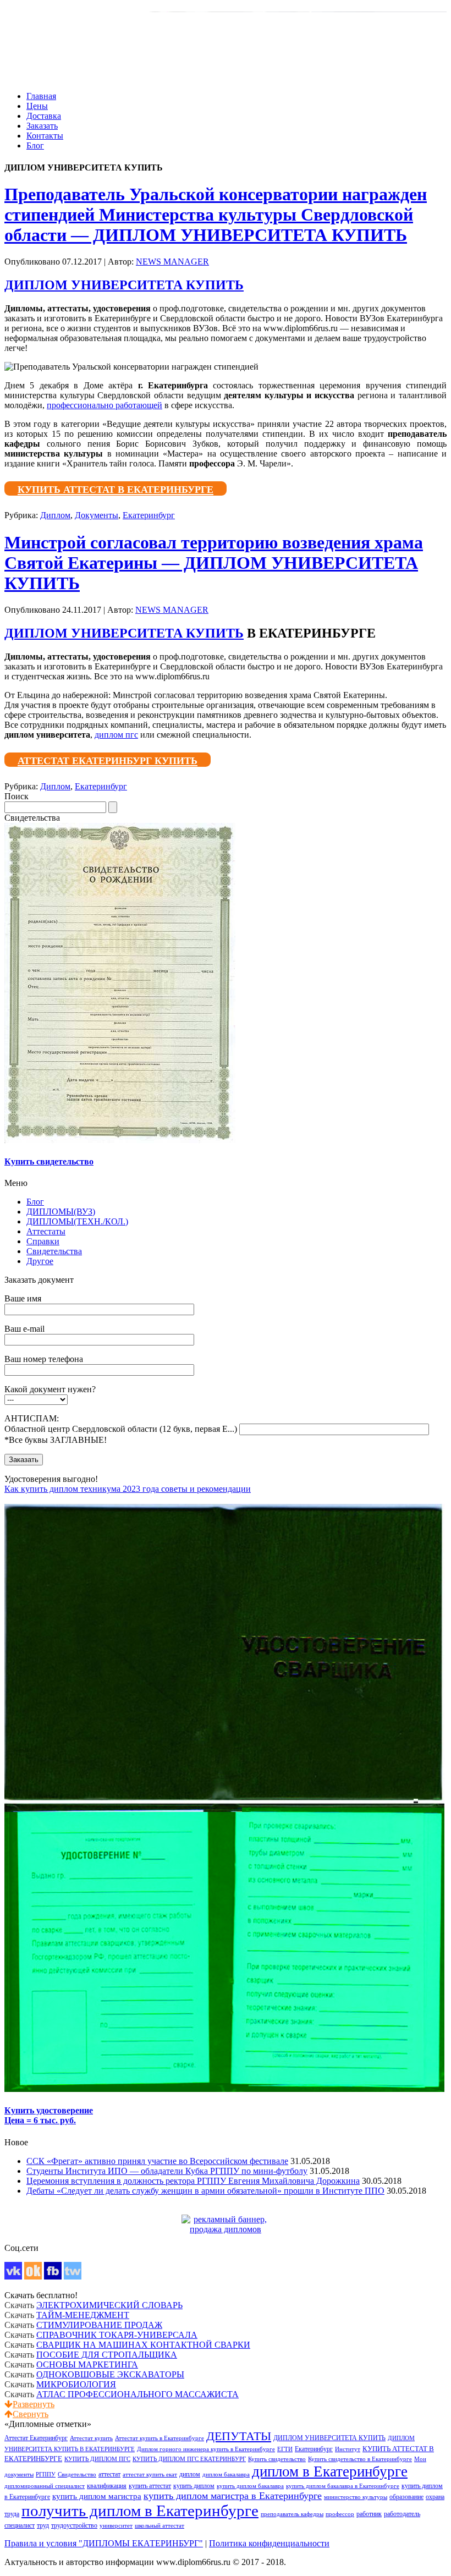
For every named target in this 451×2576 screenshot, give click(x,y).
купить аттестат (150, 2486)
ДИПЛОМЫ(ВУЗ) (61, 1212)
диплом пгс (116, 735)
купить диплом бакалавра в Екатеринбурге (343, 2486)
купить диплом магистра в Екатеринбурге (233, 2496)
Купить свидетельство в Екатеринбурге (360, 2459)
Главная (41, 96)
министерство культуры (356, 2497)
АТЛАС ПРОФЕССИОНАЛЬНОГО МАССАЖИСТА (137, 2394)
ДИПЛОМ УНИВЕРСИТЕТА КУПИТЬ (124, 285)
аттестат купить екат (150, 2475)
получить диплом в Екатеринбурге (140, 2511)
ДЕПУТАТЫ (239, 2436)
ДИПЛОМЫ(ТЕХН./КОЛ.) (77, 1221)
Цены (37, 106)
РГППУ (46, 2475)
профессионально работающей (105, 405)
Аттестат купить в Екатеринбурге (159, 2438)
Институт (348, 2449)
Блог (35, 145)
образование (406, 2497)
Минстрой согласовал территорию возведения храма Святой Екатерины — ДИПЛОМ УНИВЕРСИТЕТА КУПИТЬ (214, 563)
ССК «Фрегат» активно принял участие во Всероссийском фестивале (157, 2161)
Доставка (44, 116)
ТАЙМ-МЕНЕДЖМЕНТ (83, 2315)
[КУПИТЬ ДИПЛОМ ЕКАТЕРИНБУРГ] (226, 2229)
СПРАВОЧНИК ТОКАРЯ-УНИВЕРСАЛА (117, 2335)
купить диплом (194, 2486)
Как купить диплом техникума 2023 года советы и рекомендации (128, 1489)
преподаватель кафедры (292, 2514)
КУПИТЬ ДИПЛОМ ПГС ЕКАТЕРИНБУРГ (189, 2459)
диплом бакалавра (226, 2475)
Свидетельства (54, 1251)
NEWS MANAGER (172, 262)
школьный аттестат (159, 2526)
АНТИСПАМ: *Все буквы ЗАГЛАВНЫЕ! (121, 1429)
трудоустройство (74, 2526)
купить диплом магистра (97, 2496)
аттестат (109, 2475)
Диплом (55, 515)
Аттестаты (46, 1231)
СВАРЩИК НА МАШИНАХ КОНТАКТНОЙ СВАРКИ (143, 2345)
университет (116, 2526)
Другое (40, 1261)
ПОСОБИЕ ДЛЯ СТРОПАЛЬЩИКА (107, 2355)
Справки (43, 1241)
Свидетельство (77, 2475)
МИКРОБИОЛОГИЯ (76, 2384)
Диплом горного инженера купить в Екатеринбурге (206, 2449)
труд (43, 2526)
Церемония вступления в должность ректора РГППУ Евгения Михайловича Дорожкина (193, 2181)
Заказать (42, 126)
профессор (340, 2514)
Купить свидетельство (277, 2459)
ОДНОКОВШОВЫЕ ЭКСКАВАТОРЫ (110, 2374)
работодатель (402, 2514)
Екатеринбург (149, 515)
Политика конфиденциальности (269, 2543)
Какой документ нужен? (50, 1389)
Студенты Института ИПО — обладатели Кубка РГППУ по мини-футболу (167, 2171)
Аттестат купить (91, 2438)
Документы (97, 515)
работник (369, 2514)
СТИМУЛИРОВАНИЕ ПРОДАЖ (99, 2325)
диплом (190, 2474)
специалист (20, 2526)
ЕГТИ (285, 2449)
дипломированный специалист (45, 2486)
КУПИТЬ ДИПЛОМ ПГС (97, 2459)
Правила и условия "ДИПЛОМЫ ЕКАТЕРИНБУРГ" (104, 2543)
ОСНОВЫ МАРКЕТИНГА (87, 2364)
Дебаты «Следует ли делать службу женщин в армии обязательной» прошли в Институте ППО (205, 2191)
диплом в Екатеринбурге (330, 2471)
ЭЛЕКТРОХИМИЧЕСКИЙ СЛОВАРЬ (109, 2305)
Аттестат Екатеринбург (36, 2438)
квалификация (107, 2486)
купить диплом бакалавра (250, 2486)
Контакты (45, 136)
